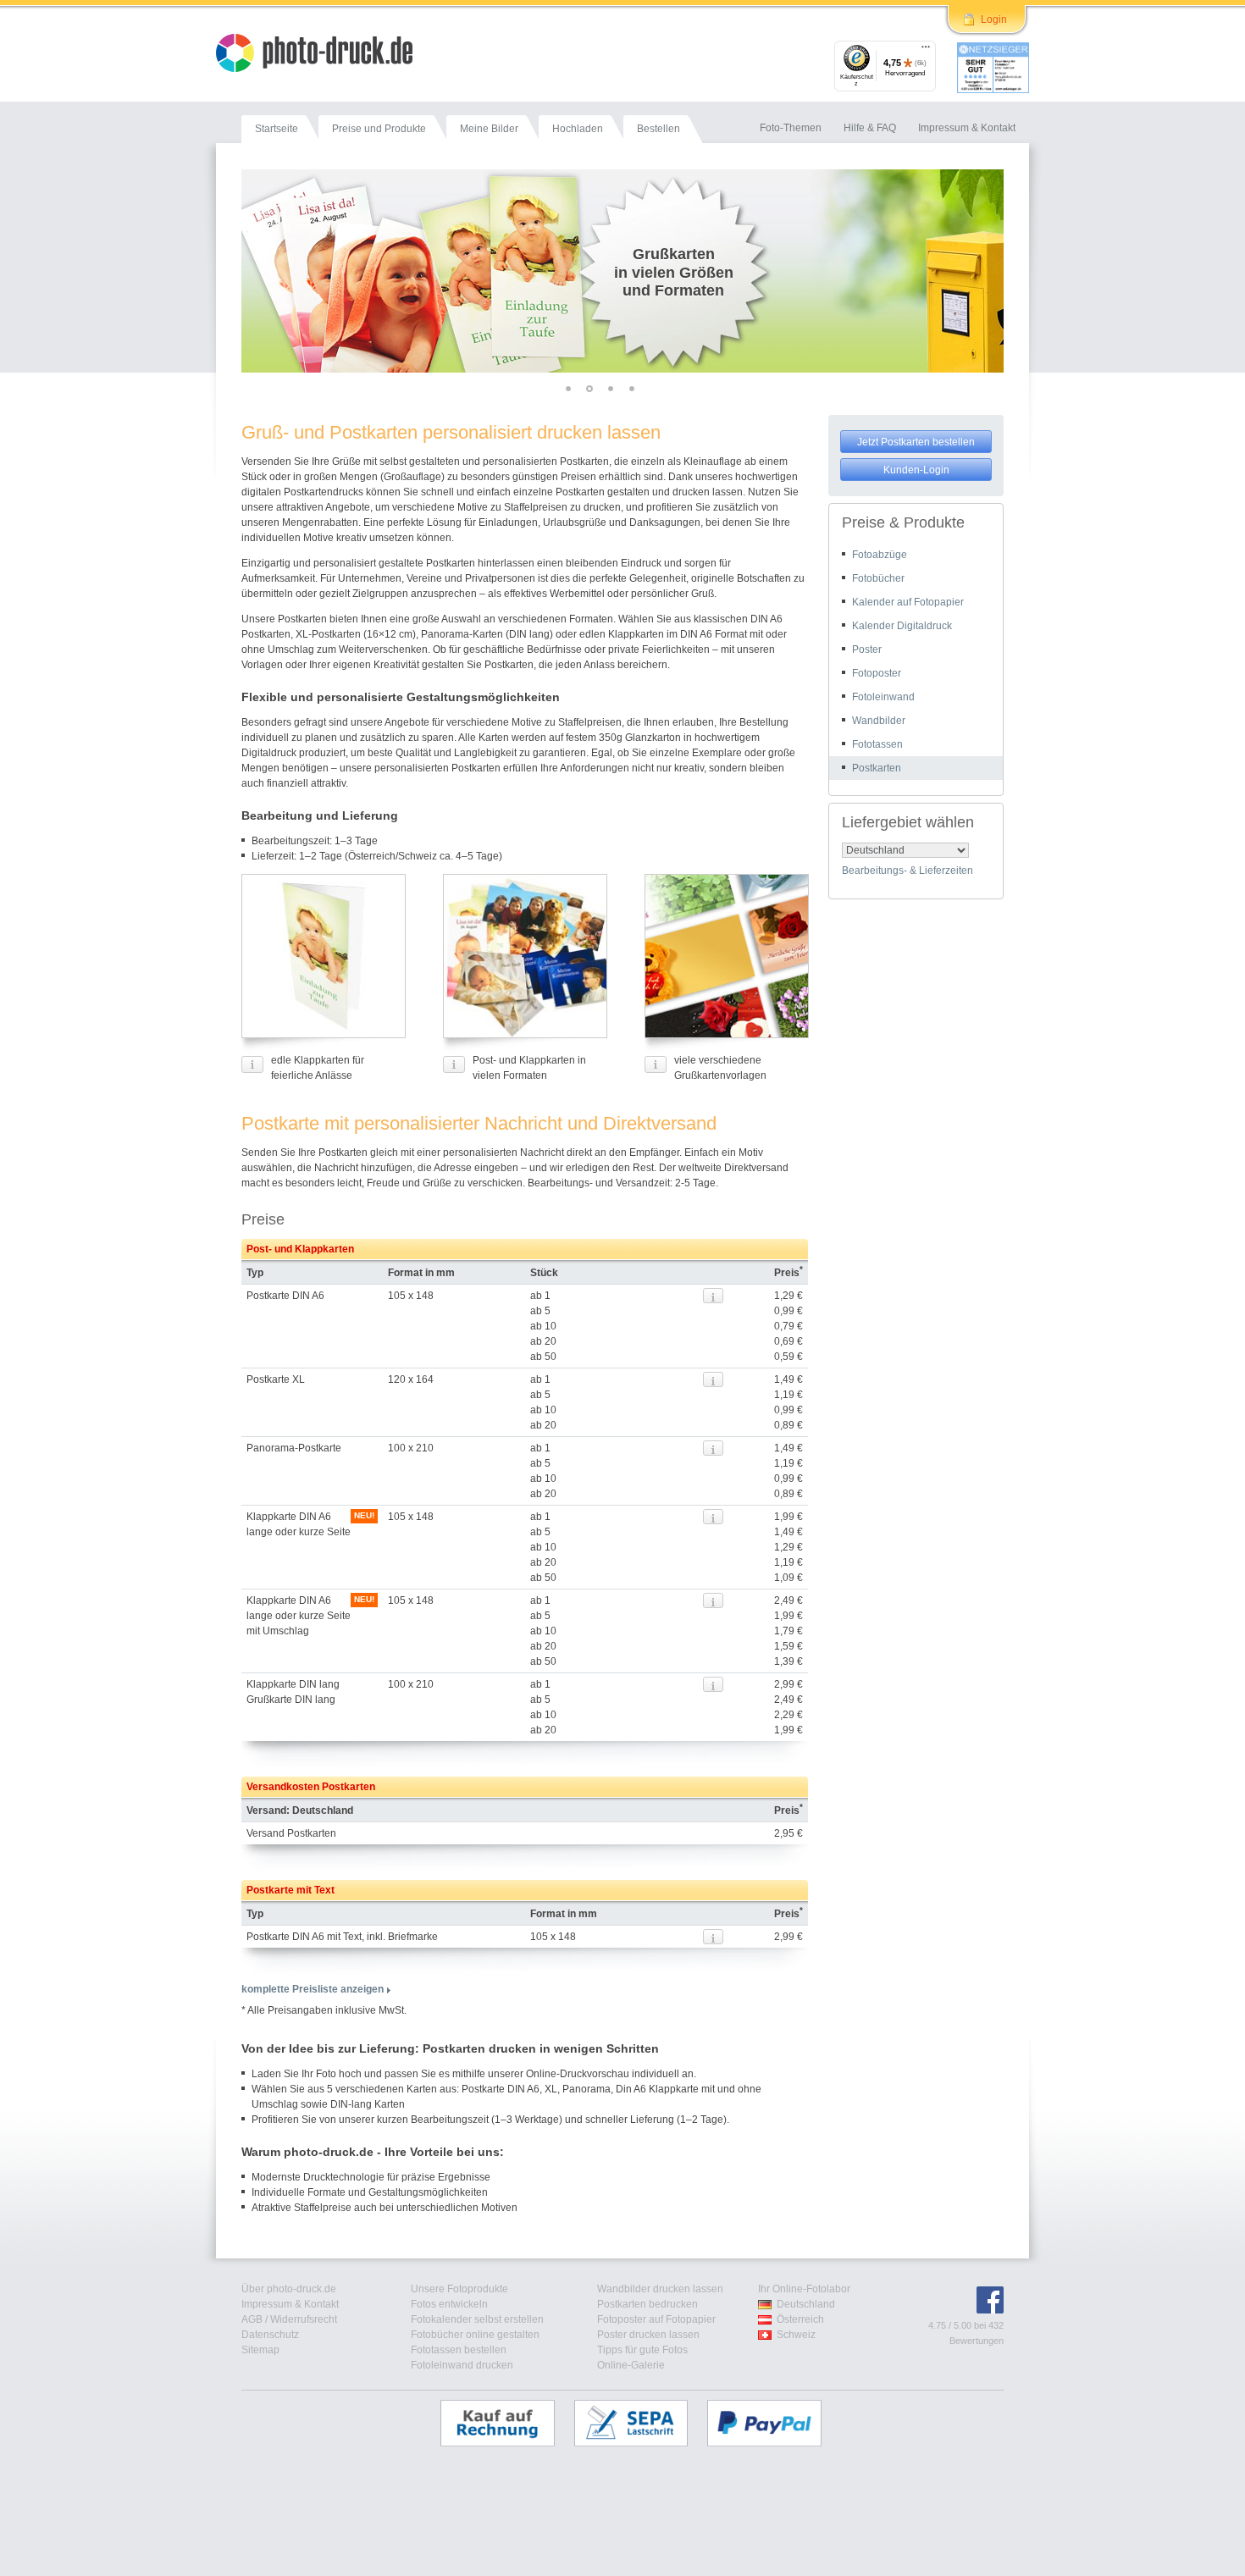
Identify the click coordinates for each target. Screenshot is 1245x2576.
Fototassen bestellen (459, 2350)
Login (994, 19)
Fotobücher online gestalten (475, 2335)
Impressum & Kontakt (290, 2304)
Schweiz (796, 2335)
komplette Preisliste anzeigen (313, 1989)
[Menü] (926, 51)
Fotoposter (877, 673)
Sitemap (260, 2350)
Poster (867, 650)
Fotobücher (878, 578)
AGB (252, 2319)
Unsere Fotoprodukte (459, 2289)
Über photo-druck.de (289, 2289)
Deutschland (806, 2304)
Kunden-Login (916, 470)
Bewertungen (977, 2341)
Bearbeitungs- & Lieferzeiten (907, 871)
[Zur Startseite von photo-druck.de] (323, 55)
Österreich (800, 2319)
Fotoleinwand (883, 697)
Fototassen (877, 744)
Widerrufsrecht (304, 2319)
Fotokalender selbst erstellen (477, 2319)
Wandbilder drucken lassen (660, 2289)
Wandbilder (879, 721)
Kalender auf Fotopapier (908, 602)
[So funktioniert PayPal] (773, 2423)
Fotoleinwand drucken (462, 2365)
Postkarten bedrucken (647, 2304)
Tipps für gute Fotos (642, 2350)
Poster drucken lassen (648, 2335)
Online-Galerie (631, 2365)
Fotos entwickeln (449, 2304)
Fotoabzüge (880, 555)
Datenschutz (270, 2335)
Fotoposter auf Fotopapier (656, 2319)
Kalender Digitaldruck (902, 626)
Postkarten (877, 768)
